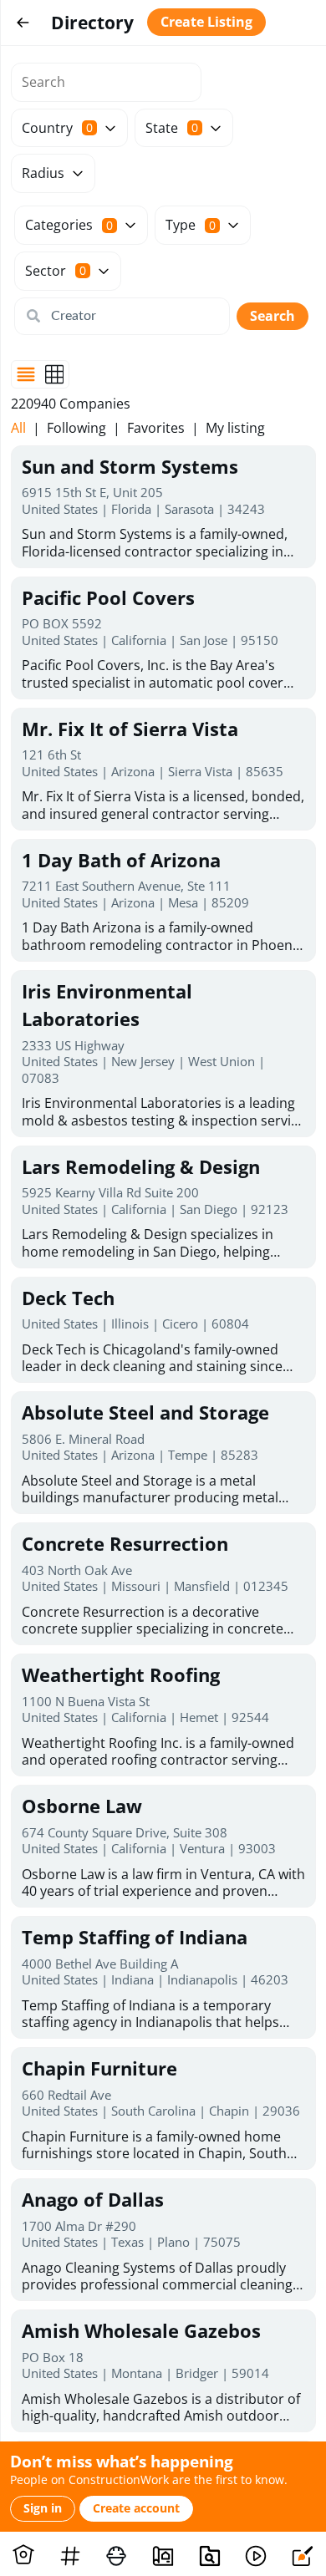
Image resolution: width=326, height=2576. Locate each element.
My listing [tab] (235, 428)
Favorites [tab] (156, 428)
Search (273, 316)
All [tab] (18, 428)
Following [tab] (76, 428)
